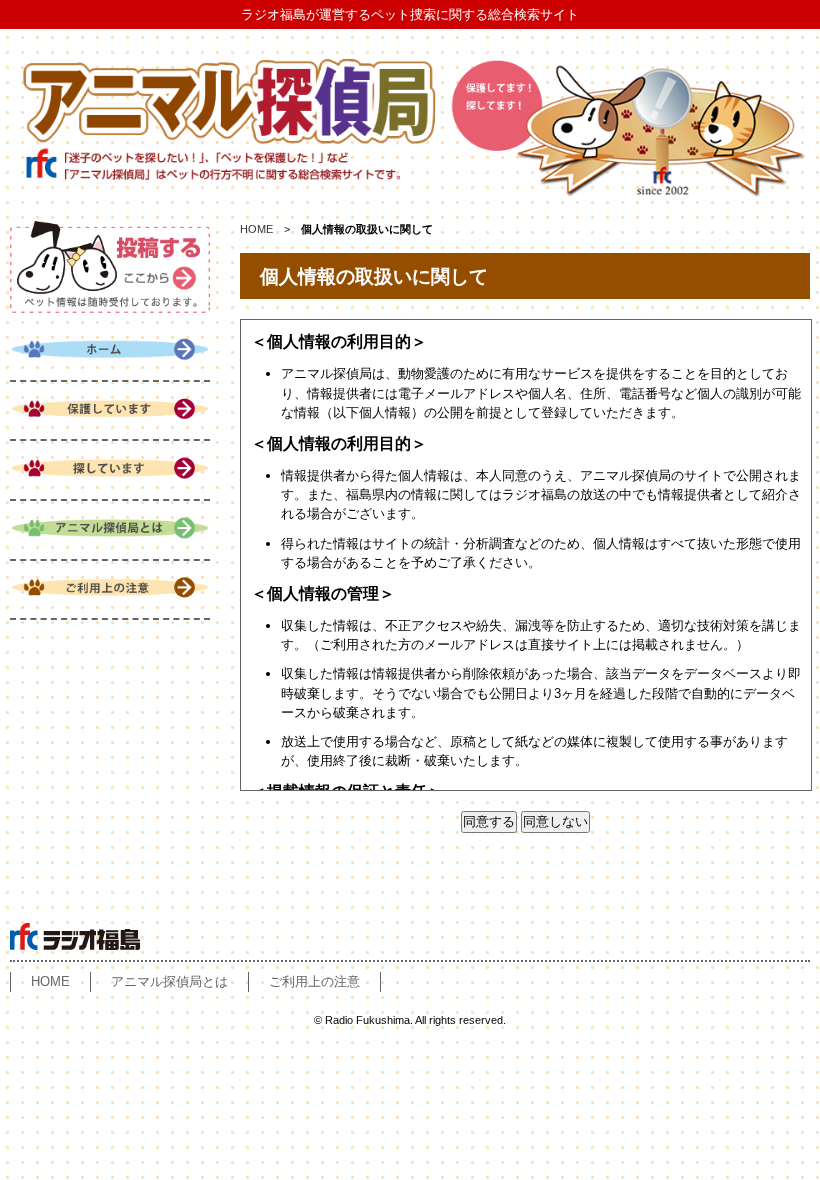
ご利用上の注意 (314, 981)
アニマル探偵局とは (169, 981)
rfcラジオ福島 (75, 936)
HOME (256, 229)
